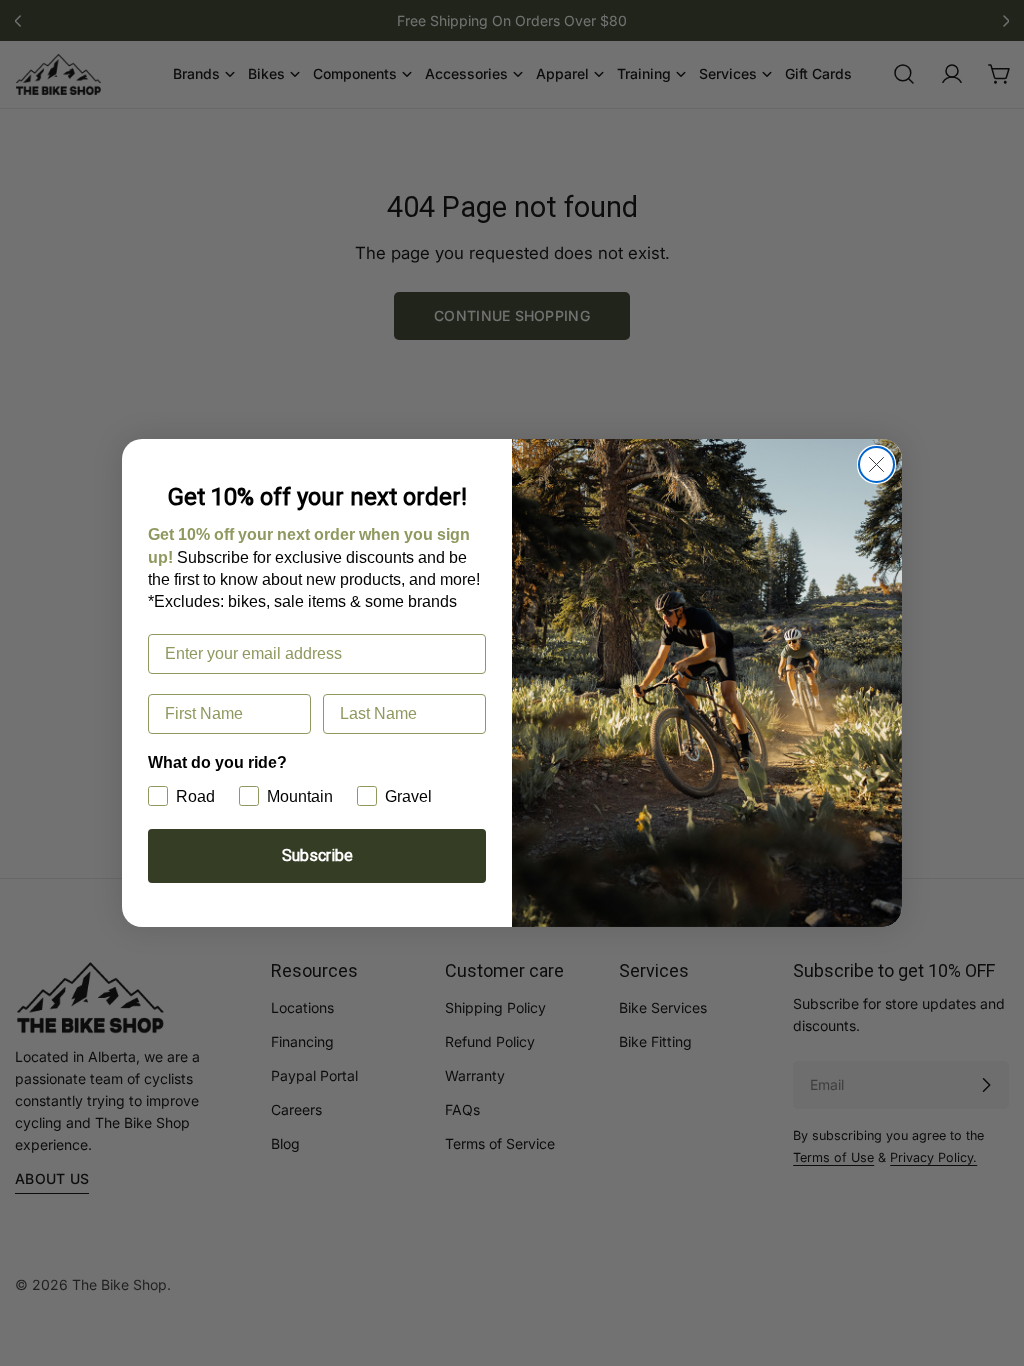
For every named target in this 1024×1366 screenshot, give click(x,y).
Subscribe (317, 855)
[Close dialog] (876, 464)
